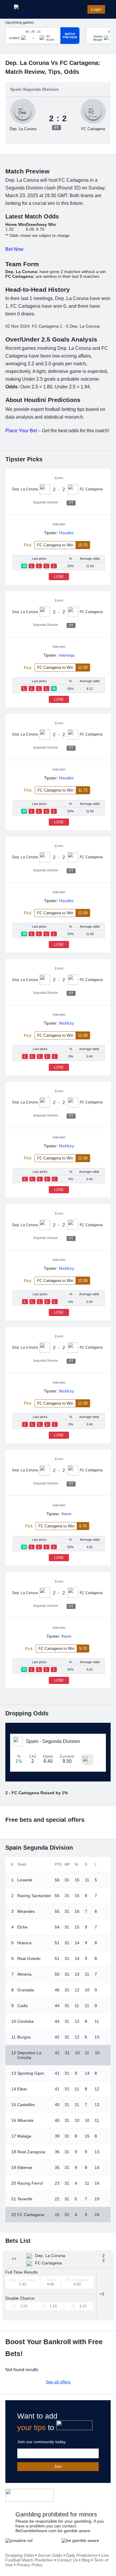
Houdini (66, 533)
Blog (86, 2560)
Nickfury (66, 1023)
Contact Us (68, 2560)
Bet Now (14, 249)
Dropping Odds (20, 2555)
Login (96, 9)
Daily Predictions (82, 2555)
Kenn (66, 1514)
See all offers (58, 2382)
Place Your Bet (21, 431)
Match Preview (70, 36)
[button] (104, 2294)
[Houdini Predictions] (30, 2495)
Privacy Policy (30, 2565)
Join (58, 2466)
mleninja (66, 655)
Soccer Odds (50, 2555)
